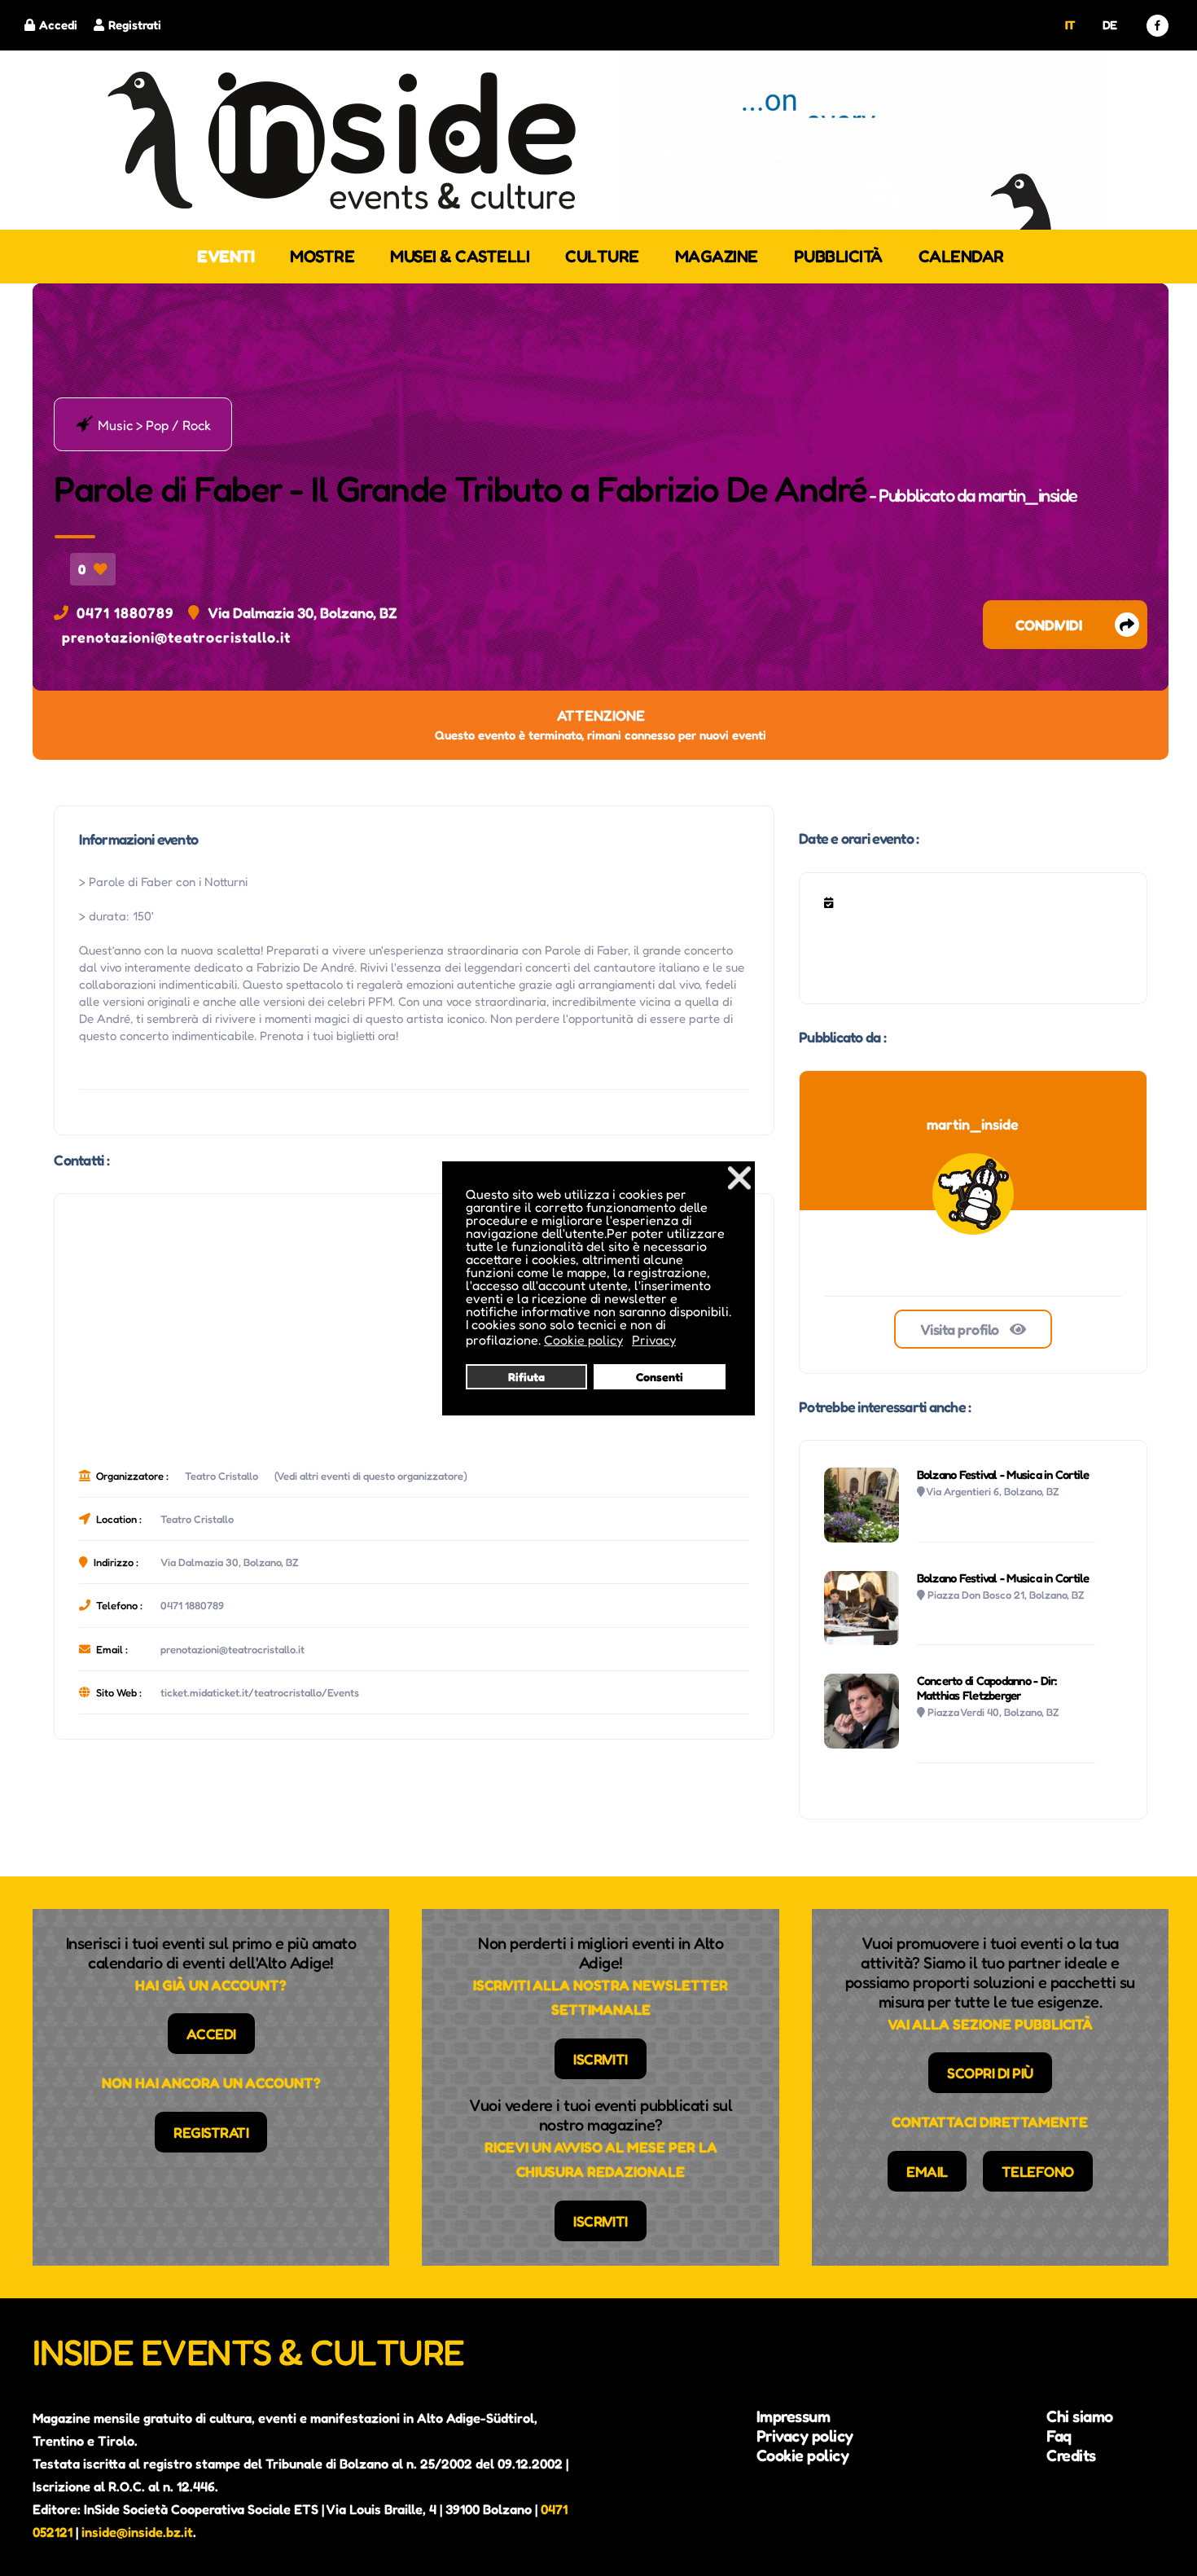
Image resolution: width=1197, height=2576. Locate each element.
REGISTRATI (211, 2132)
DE (1110, 25)
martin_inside (1028, 495)
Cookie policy (803, 2455)
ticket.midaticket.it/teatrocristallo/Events (260, 1692)
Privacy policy (805, 2436)
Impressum (794, 2416)
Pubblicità (838, 256)
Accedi (58, 25)
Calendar (961, 256)
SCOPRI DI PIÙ (990, 2073)
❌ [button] (739, 1177)
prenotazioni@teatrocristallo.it (176, 637)
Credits (1071, 2455)
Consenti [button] (660, 1377)
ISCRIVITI (601, 2059)
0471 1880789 (125, 612)
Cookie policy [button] (583, 1340)
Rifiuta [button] (526, 1377)
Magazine (717, 256)
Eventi (226, 256)
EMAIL (927, 2171)
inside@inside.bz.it (137, 2532)
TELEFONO (1038, 2171)
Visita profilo (961, 1329)
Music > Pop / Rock (143, 424)
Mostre (322, 256)
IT (1070, 25)
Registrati (135, 25)
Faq (1059, 2436)
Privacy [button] (654, 1340)
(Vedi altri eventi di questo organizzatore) (371, 1476)
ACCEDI (211, 2034)
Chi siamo (1080, 2416)
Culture (602, 256)
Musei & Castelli (460, 256)
